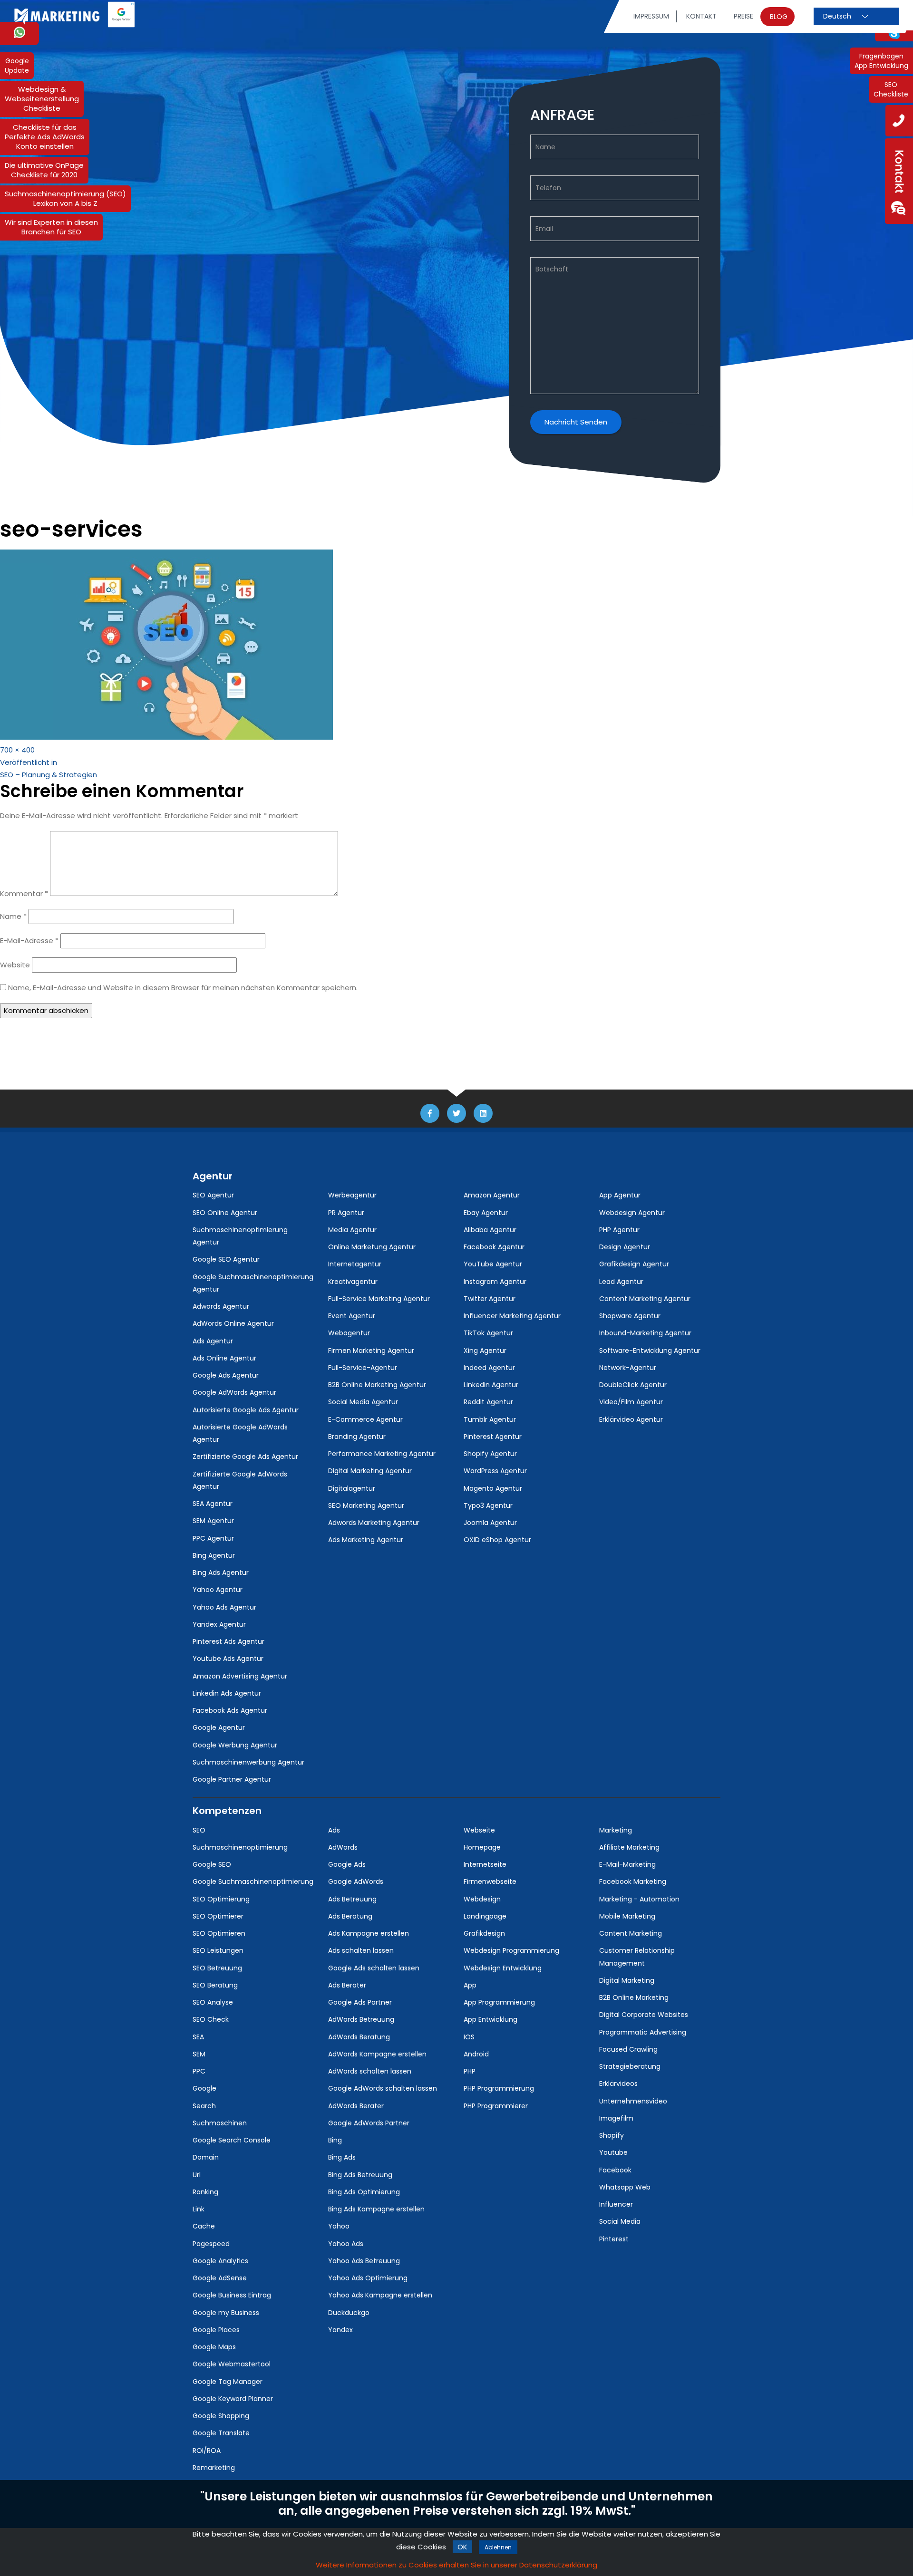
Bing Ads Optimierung (364, 2192)
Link (199, 2209)
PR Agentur (346, 1213)
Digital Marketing (627, 1980)
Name (13, 916)
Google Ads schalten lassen (374, 1968)
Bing (335, 2140)
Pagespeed (211, 2244)
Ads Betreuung (352, 1899)
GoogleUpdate (17, 66)
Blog (779, 17)
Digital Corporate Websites (644, 2015)
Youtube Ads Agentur (228, 1659)
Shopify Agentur (490, 1454)
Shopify (612, 2135)
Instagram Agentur (495, 1282)
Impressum (651, 16)
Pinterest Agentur (493, 1437)
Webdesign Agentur (632, 1213)
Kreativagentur (353, 1282)
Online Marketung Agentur (372, 1247)
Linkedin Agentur (491, 1385)
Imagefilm (616, 2118)
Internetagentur (355, 1264)
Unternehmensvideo (633, 2101)
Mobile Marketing (627, 1916)
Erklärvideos (618, 2084)
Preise (743, 16)
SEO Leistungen (218, 1950)
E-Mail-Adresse (29, 941)
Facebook (615, 2170)
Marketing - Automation (639, 1899)
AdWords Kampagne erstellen (377, 2054)
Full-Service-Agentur (363, 1368)
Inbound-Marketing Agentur (645, 1333)
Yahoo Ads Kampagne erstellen (380, 2295)
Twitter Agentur (490, 1299)
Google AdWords (356, 1881)
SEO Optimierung (221, 1899)
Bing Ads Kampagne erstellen (376, 2209)
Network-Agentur (628, 1368)
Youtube (613, 2152)
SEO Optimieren (219, 1933)
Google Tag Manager (228, 2382)
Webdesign (482, 1899)
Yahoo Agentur (218, 1590)
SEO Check (211, 2019)
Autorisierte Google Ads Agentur (246, 1410)
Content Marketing (631, 1933)
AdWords (343, 1847)
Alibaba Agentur (490, 1230)
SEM (199, 2054)
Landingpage (485, 1916)
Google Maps (214, 2347)
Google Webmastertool (232, 2364)
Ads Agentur (213, 1341)
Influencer (616, 2204)
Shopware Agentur (630, 1316)
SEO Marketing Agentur (366, 1505)
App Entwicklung (490, 2019)
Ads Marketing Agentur (366, 1540)
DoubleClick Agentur (633, 1385)
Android (476, 2054)
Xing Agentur (485, 1351)
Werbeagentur (352, 1195)
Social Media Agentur (363, 1402)
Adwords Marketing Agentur (374, 1523)
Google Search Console (232, 2140)
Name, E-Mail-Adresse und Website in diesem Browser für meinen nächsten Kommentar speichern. (183, 988)
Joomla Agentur (490, 1523)
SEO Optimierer (218, 1916)
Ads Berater (347, 1985)
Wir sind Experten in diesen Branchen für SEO (51, 227)
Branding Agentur (357, 1437)
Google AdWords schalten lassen (383, 2088)
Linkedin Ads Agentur (227, 1693)
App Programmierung (499, 2002)
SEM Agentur (213, 1521)
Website (15, 965)
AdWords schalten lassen (370, 2071)
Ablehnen (498, 2547)
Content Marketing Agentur (645, 1299)
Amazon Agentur (492, 1195)
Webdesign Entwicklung (503, 1968)
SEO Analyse (213, 2002)
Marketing (616, 1830)
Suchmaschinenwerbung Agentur (248, 1762)
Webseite (479, 1830)
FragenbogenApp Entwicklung (881, 61)
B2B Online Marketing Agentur (377, 1385)
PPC (199, 2071)
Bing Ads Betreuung (360, 2175)
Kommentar (24, 893)
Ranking (205, 2192)
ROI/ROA (207, 2451)
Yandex (340, 2330)
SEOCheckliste (891, 89)
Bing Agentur (214, 1555)
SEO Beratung (215, 1985)
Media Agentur (352, 1230)
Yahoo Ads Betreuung (364, 2261)
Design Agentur (625, 1247)
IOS (469, 2037)
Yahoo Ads (346, 2244)
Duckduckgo (349, 2313)
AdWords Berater (356, 2106)
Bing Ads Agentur (221, 1573)
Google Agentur (219, 1727)
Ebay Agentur (486, 1213)
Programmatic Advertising (643, 2032)
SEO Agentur (213, 1195)
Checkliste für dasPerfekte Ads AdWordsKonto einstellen (45, 137)
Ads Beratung (350, 1916)
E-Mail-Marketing (627, 1864)
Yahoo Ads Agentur (224, 1607)
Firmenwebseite (490, 1881)
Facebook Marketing (633, 1881)
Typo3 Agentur (488, 1505)
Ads (334, 1830)
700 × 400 (17, 750)
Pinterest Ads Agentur (228, 1641)
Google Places (216, 2330)
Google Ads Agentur (226, 1375)
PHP (470, 2071)
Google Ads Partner (360, 2002)
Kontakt (701, 16)
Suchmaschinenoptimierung (240, 1847)
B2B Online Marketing (634, 1997)
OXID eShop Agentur (497, 1540)
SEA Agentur (213, 1504)
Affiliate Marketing (629, 1847)
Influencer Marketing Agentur (512, 1316)
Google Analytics (220, 2261)
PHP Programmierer (496, 2106)
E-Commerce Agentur (365, 1419)
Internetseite (485, 1864)
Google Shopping (221, 2416)
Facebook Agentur (494, 1247)
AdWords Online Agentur (233, 1323)
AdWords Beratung (359, 2037)
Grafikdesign (484, 1933)
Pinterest (614, 2239)
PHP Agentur (619, 1230)
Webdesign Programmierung (511, 1950)
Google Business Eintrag (232, 2295)
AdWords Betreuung (361, 2019)
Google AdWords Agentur (234, 1392)
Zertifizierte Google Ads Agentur (245, 1457)
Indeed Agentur (489, 1368)
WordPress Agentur (495, 1471)
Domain (206, 2157)
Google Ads (347, 1864)
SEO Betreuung (217, 1968)
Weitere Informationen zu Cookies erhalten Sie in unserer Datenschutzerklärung (456, 2565)
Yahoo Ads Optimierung (368, 2278)
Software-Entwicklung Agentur (650, 1351)
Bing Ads (342, 2157)
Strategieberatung (630, 2066)
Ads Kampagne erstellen (369, 1933)
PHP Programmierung (499, 2088)
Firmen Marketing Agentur (371, 1351)
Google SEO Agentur (226, 1259)
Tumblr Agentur (490, 1419)
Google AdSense (220, 2278)
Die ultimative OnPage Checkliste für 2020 (44, 170)
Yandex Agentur (219, 1624)
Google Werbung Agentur (235, 1745)
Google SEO (212, 1864)
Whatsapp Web (625, 2187)
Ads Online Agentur (224, 1358)
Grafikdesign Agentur (634, 1264)
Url (197, 2175)
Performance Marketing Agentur (382, 1454)
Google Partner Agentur (232, 1779)
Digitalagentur (352, 1488)
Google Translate (221, 2433)
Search (204, 2106)
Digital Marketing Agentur (370, 1471)
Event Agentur (352, 1316)
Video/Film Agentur (631, 1402)
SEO (199, 1830)
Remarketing (214, 2468)
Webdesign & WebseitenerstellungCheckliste (42, 99)
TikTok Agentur (488, 1333)
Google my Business (226, 2313)
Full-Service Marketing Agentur (379, 1299)
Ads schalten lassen (361, 1950)
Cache (204, 2226)
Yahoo (339, 2226)
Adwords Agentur (221, 1306)
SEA (198, 2037)
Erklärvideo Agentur (631, 1419)
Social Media (620, 2221)
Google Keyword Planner (233, 2399)
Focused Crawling (628, 2049)
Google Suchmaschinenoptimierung (253, 1881)
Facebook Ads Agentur (230, 1710)
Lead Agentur (621, 1282)
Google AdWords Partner (369, 2123)
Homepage (482, 1847)
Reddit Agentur (488, 1402)
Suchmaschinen (220, 2123)
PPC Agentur (213, 1538)
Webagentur (349, 1333)
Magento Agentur (493, 1488)
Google (204, 2088)
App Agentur (620, 1195)
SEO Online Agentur (225, 1213)
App (470, 1985)
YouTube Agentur (493, 1264)
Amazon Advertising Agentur (240, 1676)
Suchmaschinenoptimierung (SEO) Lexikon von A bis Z (65, 198)
